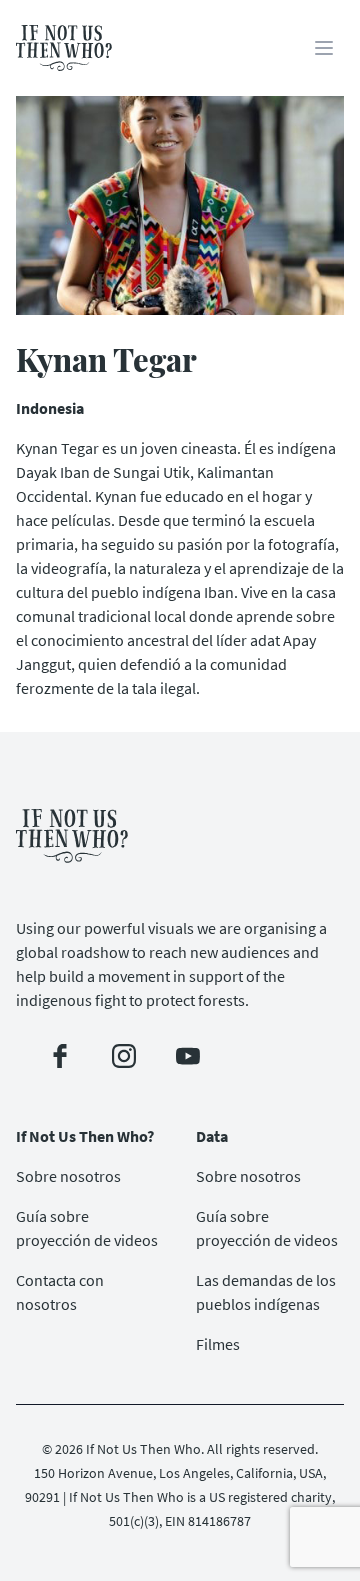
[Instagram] (124, 1056)
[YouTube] (188, 1056)
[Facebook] (60, 1056)
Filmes (218, 1344)
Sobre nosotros (68, 1176)
